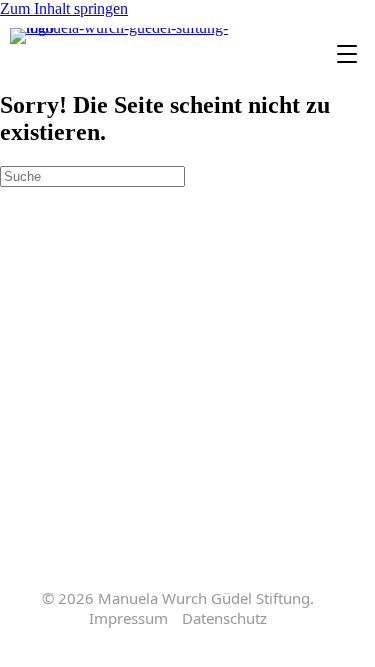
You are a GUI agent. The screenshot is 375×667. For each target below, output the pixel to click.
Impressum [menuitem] (128, 618)
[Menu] (347, 55)
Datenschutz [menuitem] (224, 618)
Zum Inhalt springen (64, 8)
